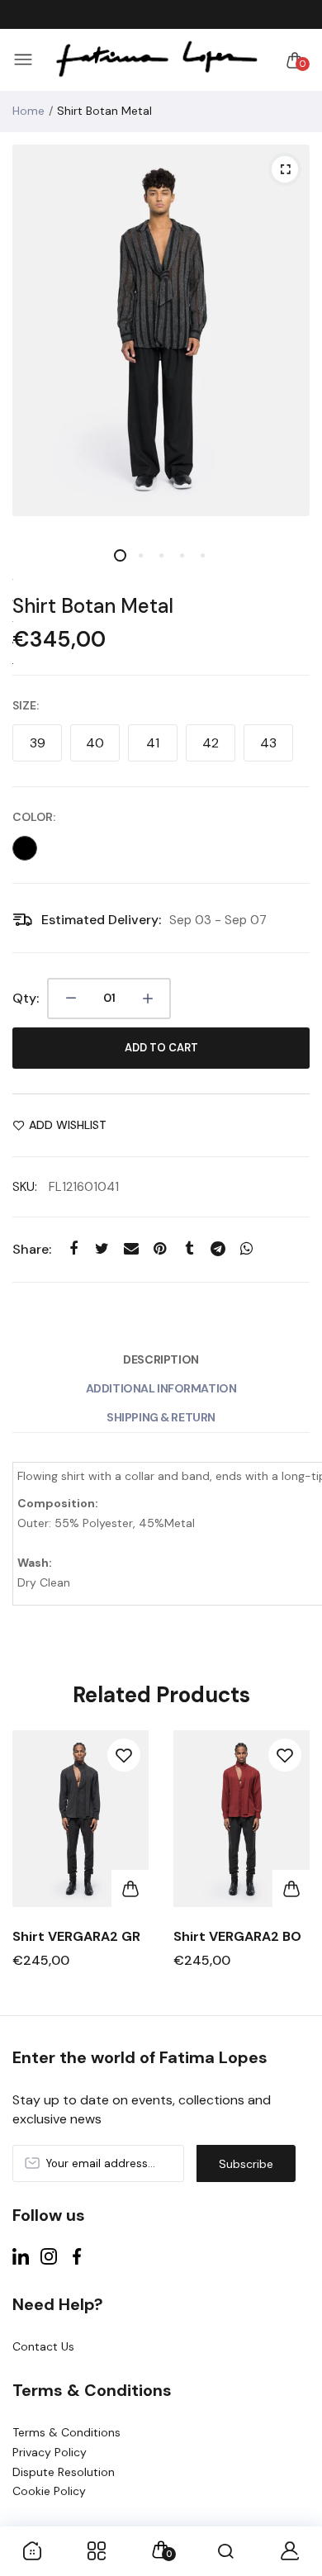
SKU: (25, 1187)
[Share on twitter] (102, 1249)
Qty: (26, 998)
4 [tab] (182, 555)
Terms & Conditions (66, 2432)
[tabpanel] (161, 330)
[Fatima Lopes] (157, 60)
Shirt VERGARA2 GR (76, 1936)
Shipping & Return (161, 1417)
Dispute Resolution (64, 2472)
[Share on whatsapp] (246, 1249)
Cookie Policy (49, 2491)
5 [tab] (203, 555)
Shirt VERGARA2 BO (237, 1936)
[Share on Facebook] (73, 1249)
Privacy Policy (50, 2452)
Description (161, 1359)
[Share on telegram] (218, 1249)
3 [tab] (161, 555)
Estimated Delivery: (101, 920)
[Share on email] (131, 1249)
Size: (26, 705)
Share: (32, 1249)
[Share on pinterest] (160, 1249)
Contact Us (43, 2346)
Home (28, 111)
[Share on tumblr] (189, 1249)
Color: (34, 817)
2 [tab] (141, 555)
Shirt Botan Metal (93, 606)
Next (291, 1864)
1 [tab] (120, 555)
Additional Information (161, 1388)
